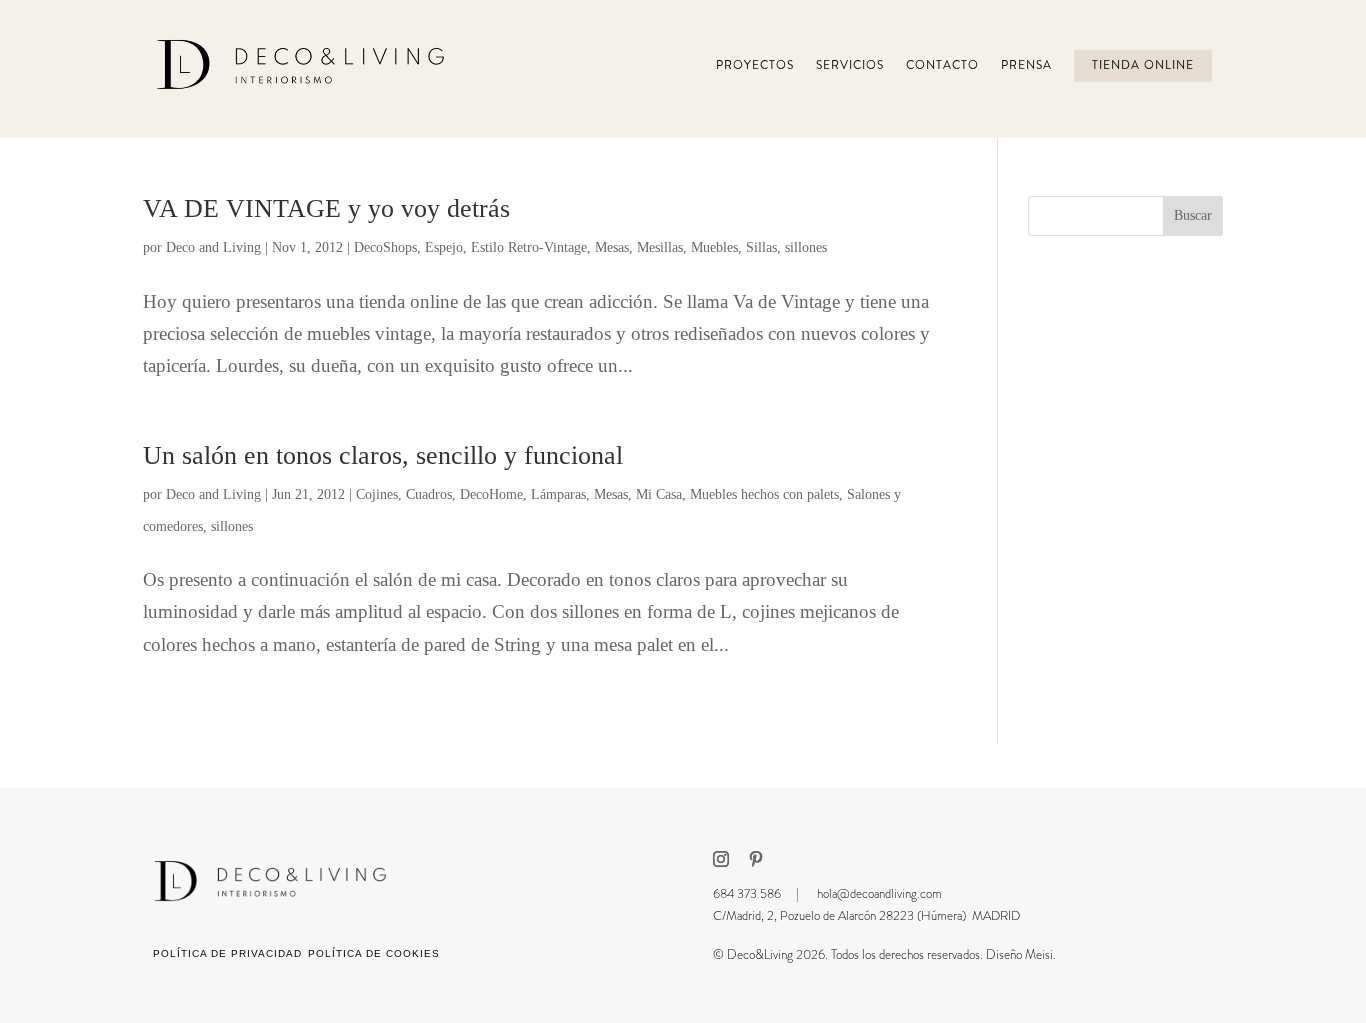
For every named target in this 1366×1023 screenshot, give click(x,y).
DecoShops (385, 247)
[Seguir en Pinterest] (756, 859)
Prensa (1026, 65)
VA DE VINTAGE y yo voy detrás (326, 208)
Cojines (377, 494)
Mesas (612, 247)
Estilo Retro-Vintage (529, 247)
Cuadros (429, 494)
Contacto (942, 65)
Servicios (850, 65)
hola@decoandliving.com (879, 893)
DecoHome (491, 494)
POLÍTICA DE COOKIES (374, 953)
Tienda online (1143, 65)
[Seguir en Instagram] (721, 859)
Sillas (761, 247)
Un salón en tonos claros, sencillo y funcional (383, 455)
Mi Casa (659, 494)
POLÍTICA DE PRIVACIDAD (227, 953)
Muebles (714, 247)
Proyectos (755, 65)
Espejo (444, 247)
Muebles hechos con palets (764, 494)
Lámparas (558, 494)
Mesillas (660, 247)
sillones (806, 247)
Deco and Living (213, 247)
